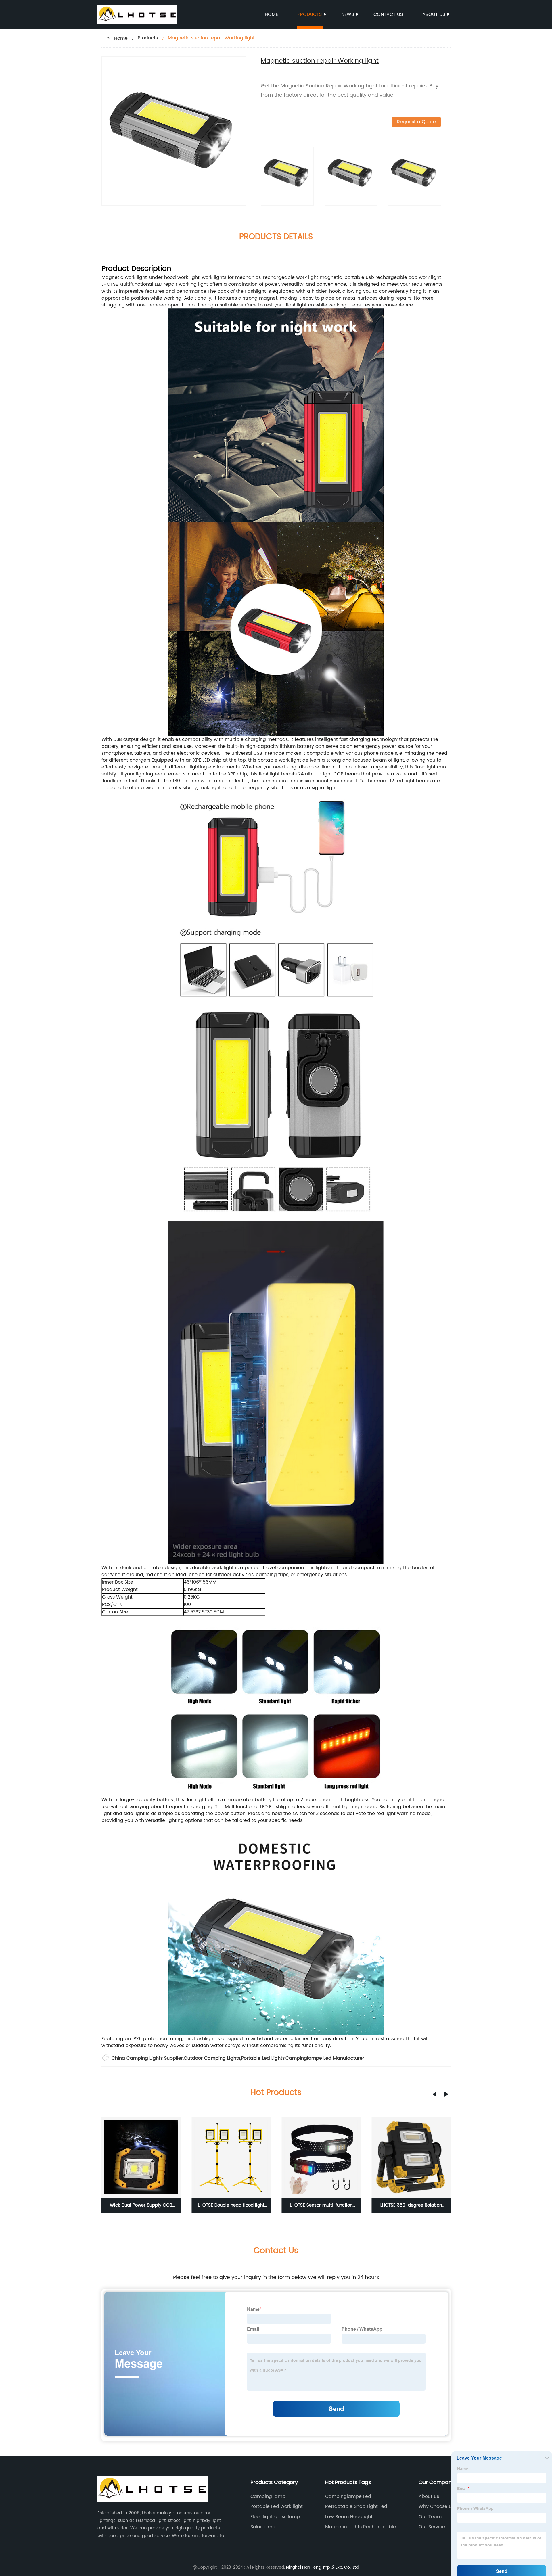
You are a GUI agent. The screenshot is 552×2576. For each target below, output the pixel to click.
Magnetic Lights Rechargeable (361, 2527)
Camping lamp (268, 2496)
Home (271, 14)
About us (434, 14)
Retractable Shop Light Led (356, 2506)
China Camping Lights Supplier (147, 2058)
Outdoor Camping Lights (212, 2058)
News (348, 14)
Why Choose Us (436, 2506)
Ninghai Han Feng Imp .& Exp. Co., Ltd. (323, 2567)
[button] (434, 2094)
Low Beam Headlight (349, 2517)
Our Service (432, 2527)
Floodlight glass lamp (275, 2517)
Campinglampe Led (348, 2496)
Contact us (388, 14)
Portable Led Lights (263, 2058)
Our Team (430, 2517)
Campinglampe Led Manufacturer (325, 2058)
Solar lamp (263, 2527)
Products (310, 14)
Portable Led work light (277, 2506)
